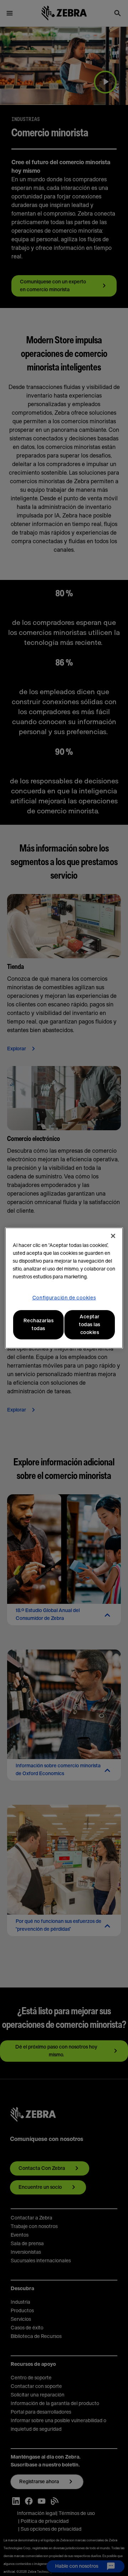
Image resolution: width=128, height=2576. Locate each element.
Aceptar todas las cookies (90, 1325)
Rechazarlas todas (39, 1325)
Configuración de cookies (64, 1298)
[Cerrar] (113, 1236)
